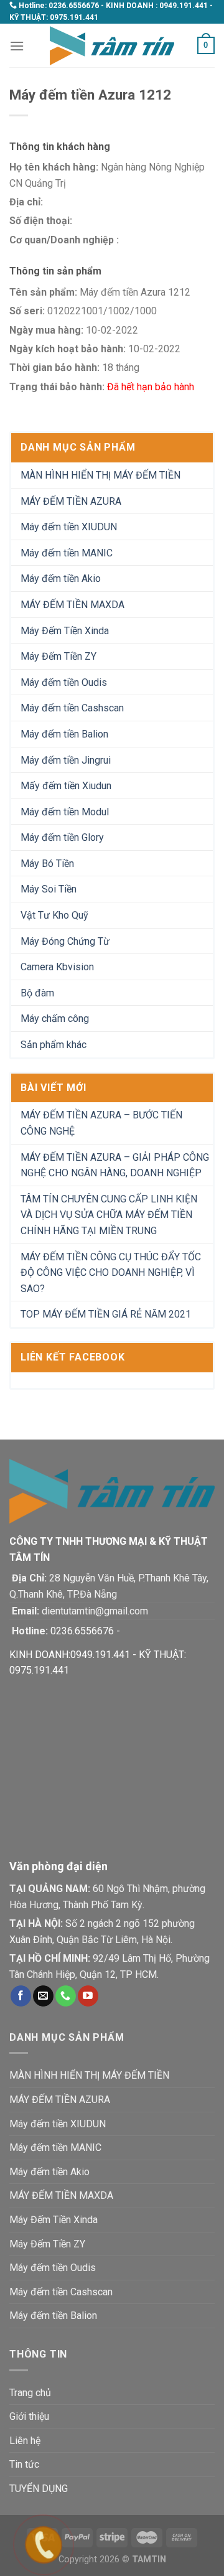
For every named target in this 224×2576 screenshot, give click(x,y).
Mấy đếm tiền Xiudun (66, 786)
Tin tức (24, 2464)
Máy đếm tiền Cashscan (72, 708)
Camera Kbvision (57, 967)
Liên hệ (25, 2441)
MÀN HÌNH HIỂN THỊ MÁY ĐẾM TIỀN (100, 475)
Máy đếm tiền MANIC (67, 553)
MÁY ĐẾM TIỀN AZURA (71, 501)
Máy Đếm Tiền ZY (58, 656)
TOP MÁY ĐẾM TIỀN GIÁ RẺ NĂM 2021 (106, 1314)
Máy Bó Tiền (47, 864)
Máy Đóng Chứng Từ (65, 941)
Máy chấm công (55, 1019)
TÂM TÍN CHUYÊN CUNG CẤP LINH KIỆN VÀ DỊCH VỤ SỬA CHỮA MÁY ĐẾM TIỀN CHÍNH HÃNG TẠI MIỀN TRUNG (109, 1215)
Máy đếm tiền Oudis (64, 682)
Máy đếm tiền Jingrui (66, 760)
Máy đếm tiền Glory (62, 837)
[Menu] (17, 46)
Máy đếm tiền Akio (61, 578)
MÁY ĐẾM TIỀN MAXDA (72, 605)
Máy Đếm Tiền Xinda (65, 631)
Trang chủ (30, 2393)
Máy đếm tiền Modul (65, 812)
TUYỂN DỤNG (39, 2489)
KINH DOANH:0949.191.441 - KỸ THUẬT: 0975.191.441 (98, 1663)
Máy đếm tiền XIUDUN (69, 527)
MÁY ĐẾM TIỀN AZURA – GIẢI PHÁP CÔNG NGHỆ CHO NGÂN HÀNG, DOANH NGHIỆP (115, 1165)
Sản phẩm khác (54, 1045)
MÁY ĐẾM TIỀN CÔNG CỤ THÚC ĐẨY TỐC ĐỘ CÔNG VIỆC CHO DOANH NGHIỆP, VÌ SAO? (111, 1273)
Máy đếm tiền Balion (64, 734)
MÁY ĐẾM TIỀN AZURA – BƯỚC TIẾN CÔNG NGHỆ (101, 1123)
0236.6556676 (74, 6)
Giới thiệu (29, 2416)
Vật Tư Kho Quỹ (54, 915)
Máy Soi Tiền (49, 889)
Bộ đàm (37, 993)
